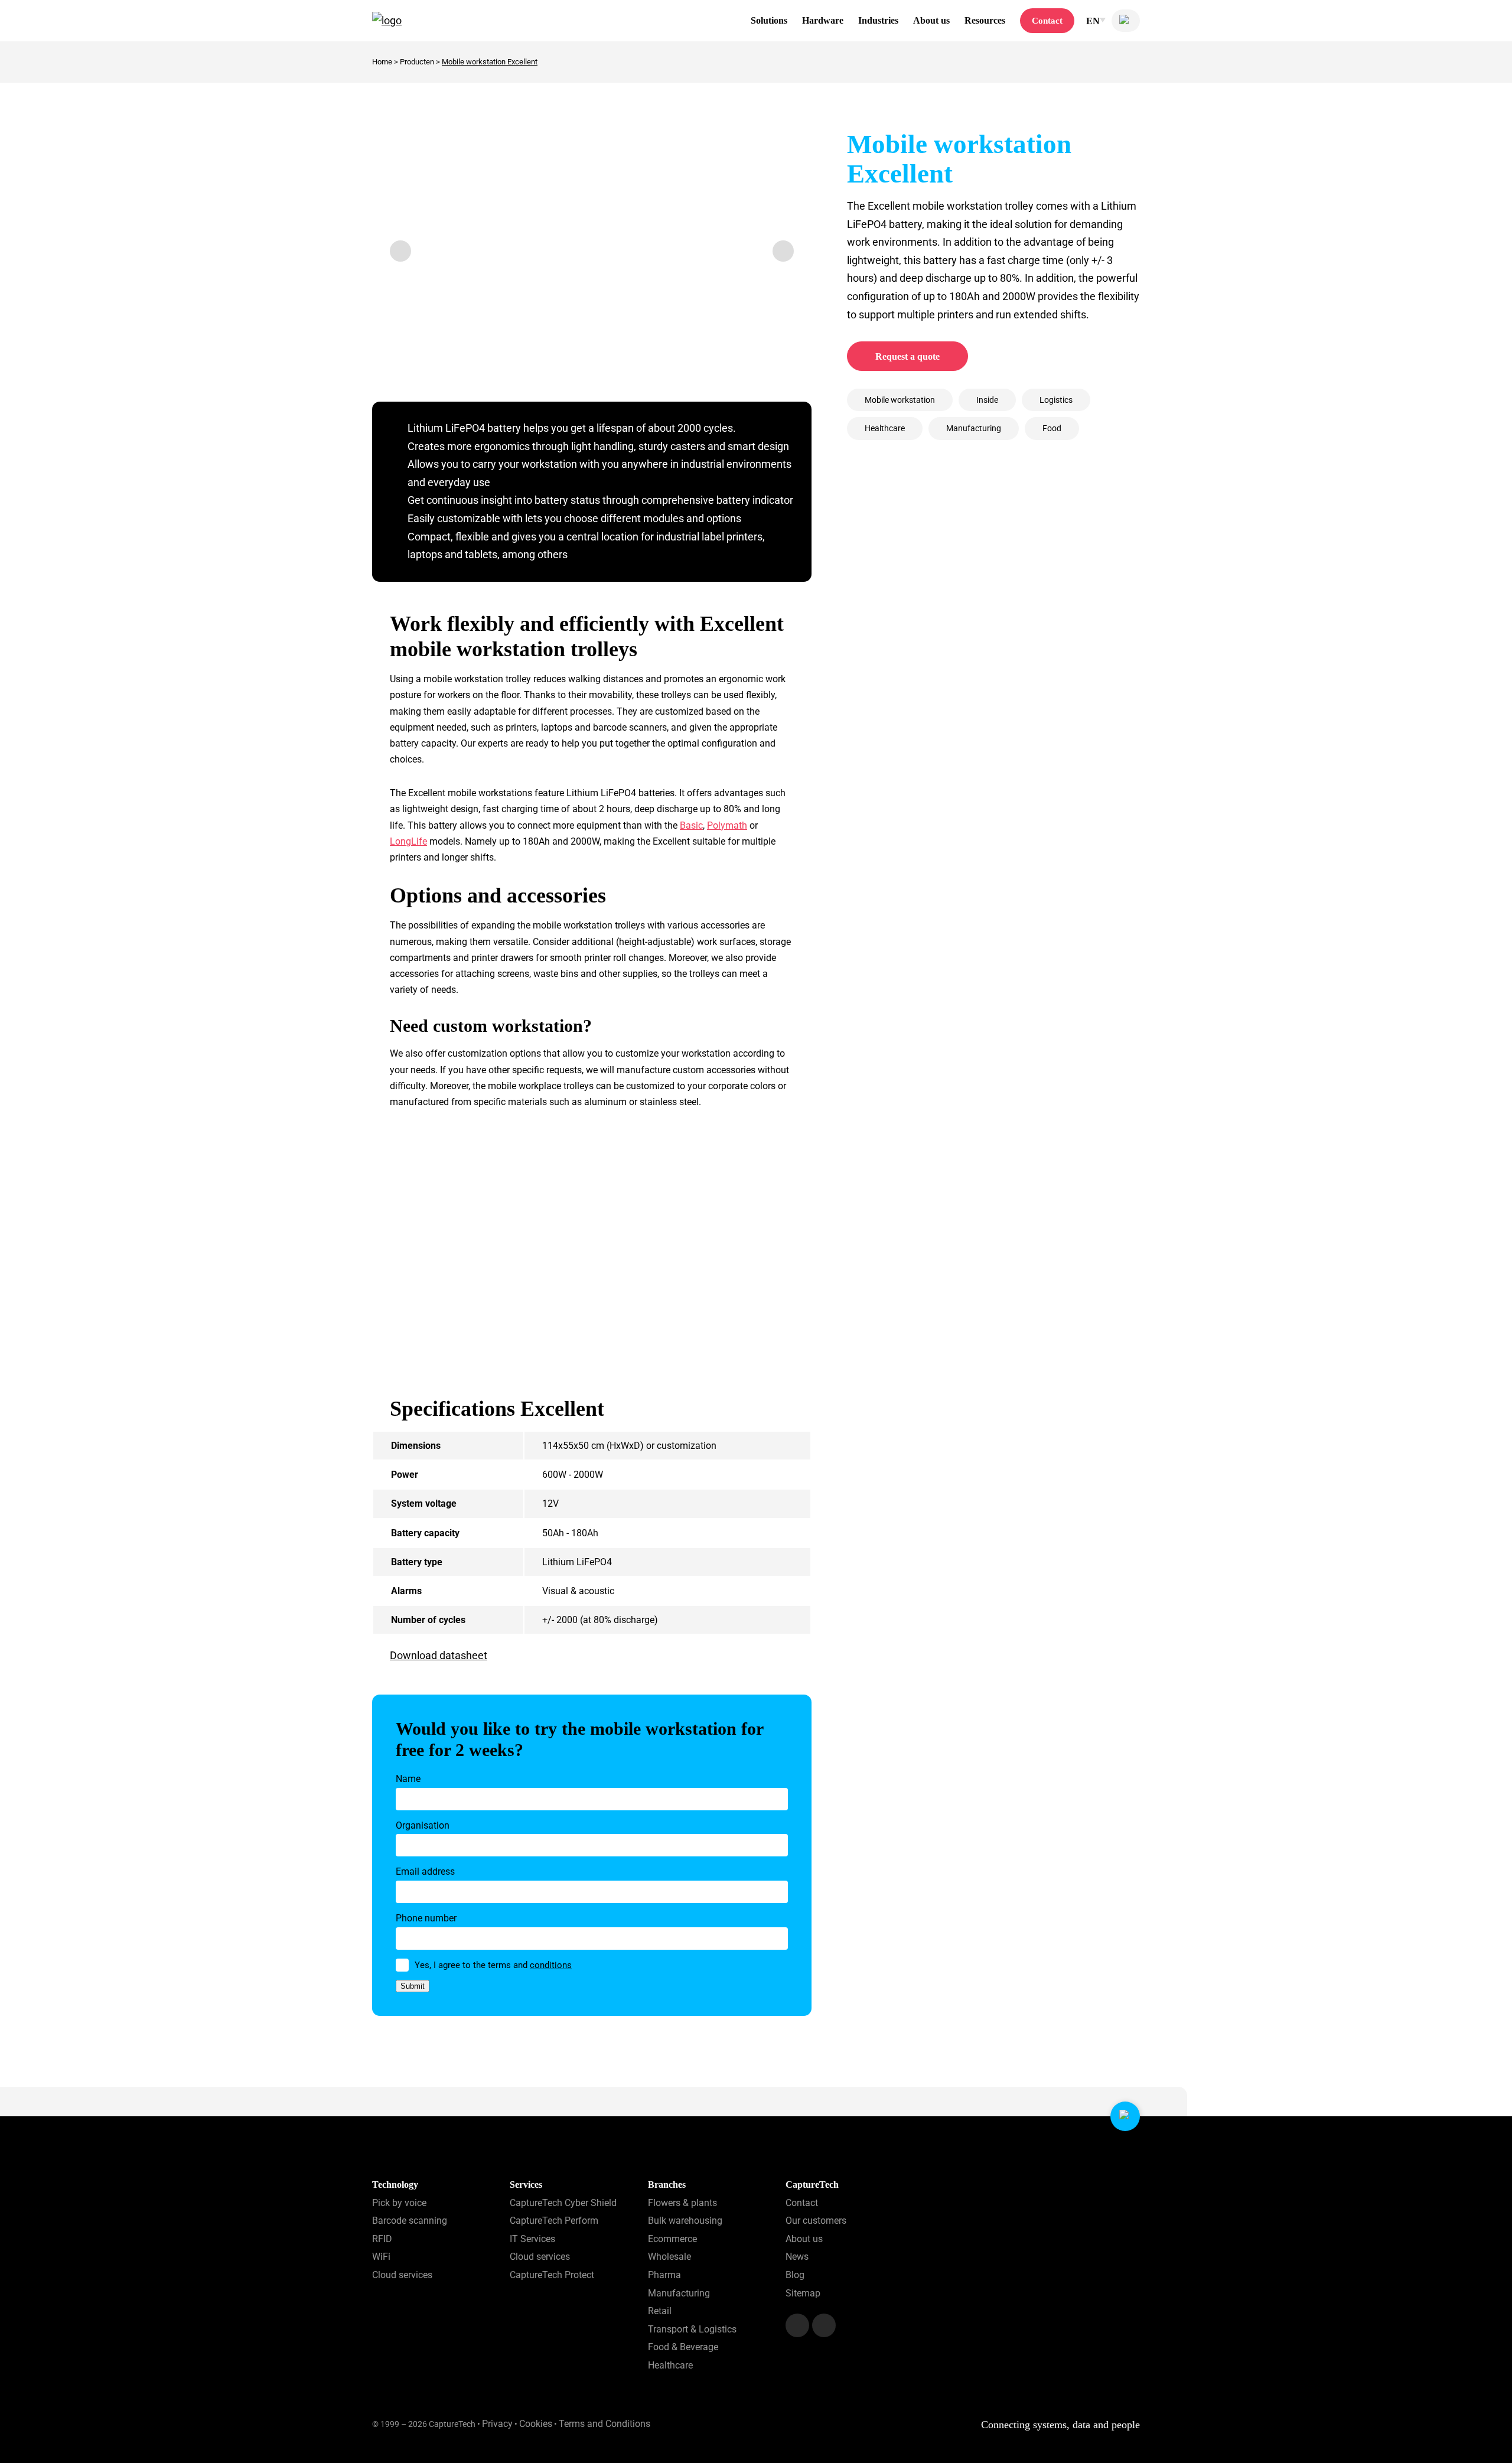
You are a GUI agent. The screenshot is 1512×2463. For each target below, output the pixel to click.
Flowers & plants (682, 2202)
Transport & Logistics (692, 2329)
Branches (667, 2185)
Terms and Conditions (605, 2424)
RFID (382, 2238)
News (797, 2257)
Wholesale (669, 2257)
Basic (691, 825)
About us (804, 2238)
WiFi (381, 2257)
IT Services (532, 2238)
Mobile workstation (900, 400)
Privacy (497, 2424)
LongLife (408, 841)
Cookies (536, 2424)
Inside (987, 400)
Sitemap (803, 2293)
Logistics (1056, 400)
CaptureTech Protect (552, 2275)
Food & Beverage (683, 2347)
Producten (417, 62)
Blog (795, 2275)
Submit (413, 1986)
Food (1052, 428)
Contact (1047, 21)
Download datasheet (439, 1655)
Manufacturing (974, 428)
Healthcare (885, 428)
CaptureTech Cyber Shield (563, 2202)
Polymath (727, 825)
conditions (551, 1965)
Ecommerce (672, 2238)
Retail (660, 2311)
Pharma (664, 2275)
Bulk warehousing (685, 2221)
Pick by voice (399, 2202)
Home (382, 62)
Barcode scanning (410, 2221)
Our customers (816, 2221)
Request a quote (907, 356)
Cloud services (402, 2275)
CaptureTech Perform (554, 2221)
